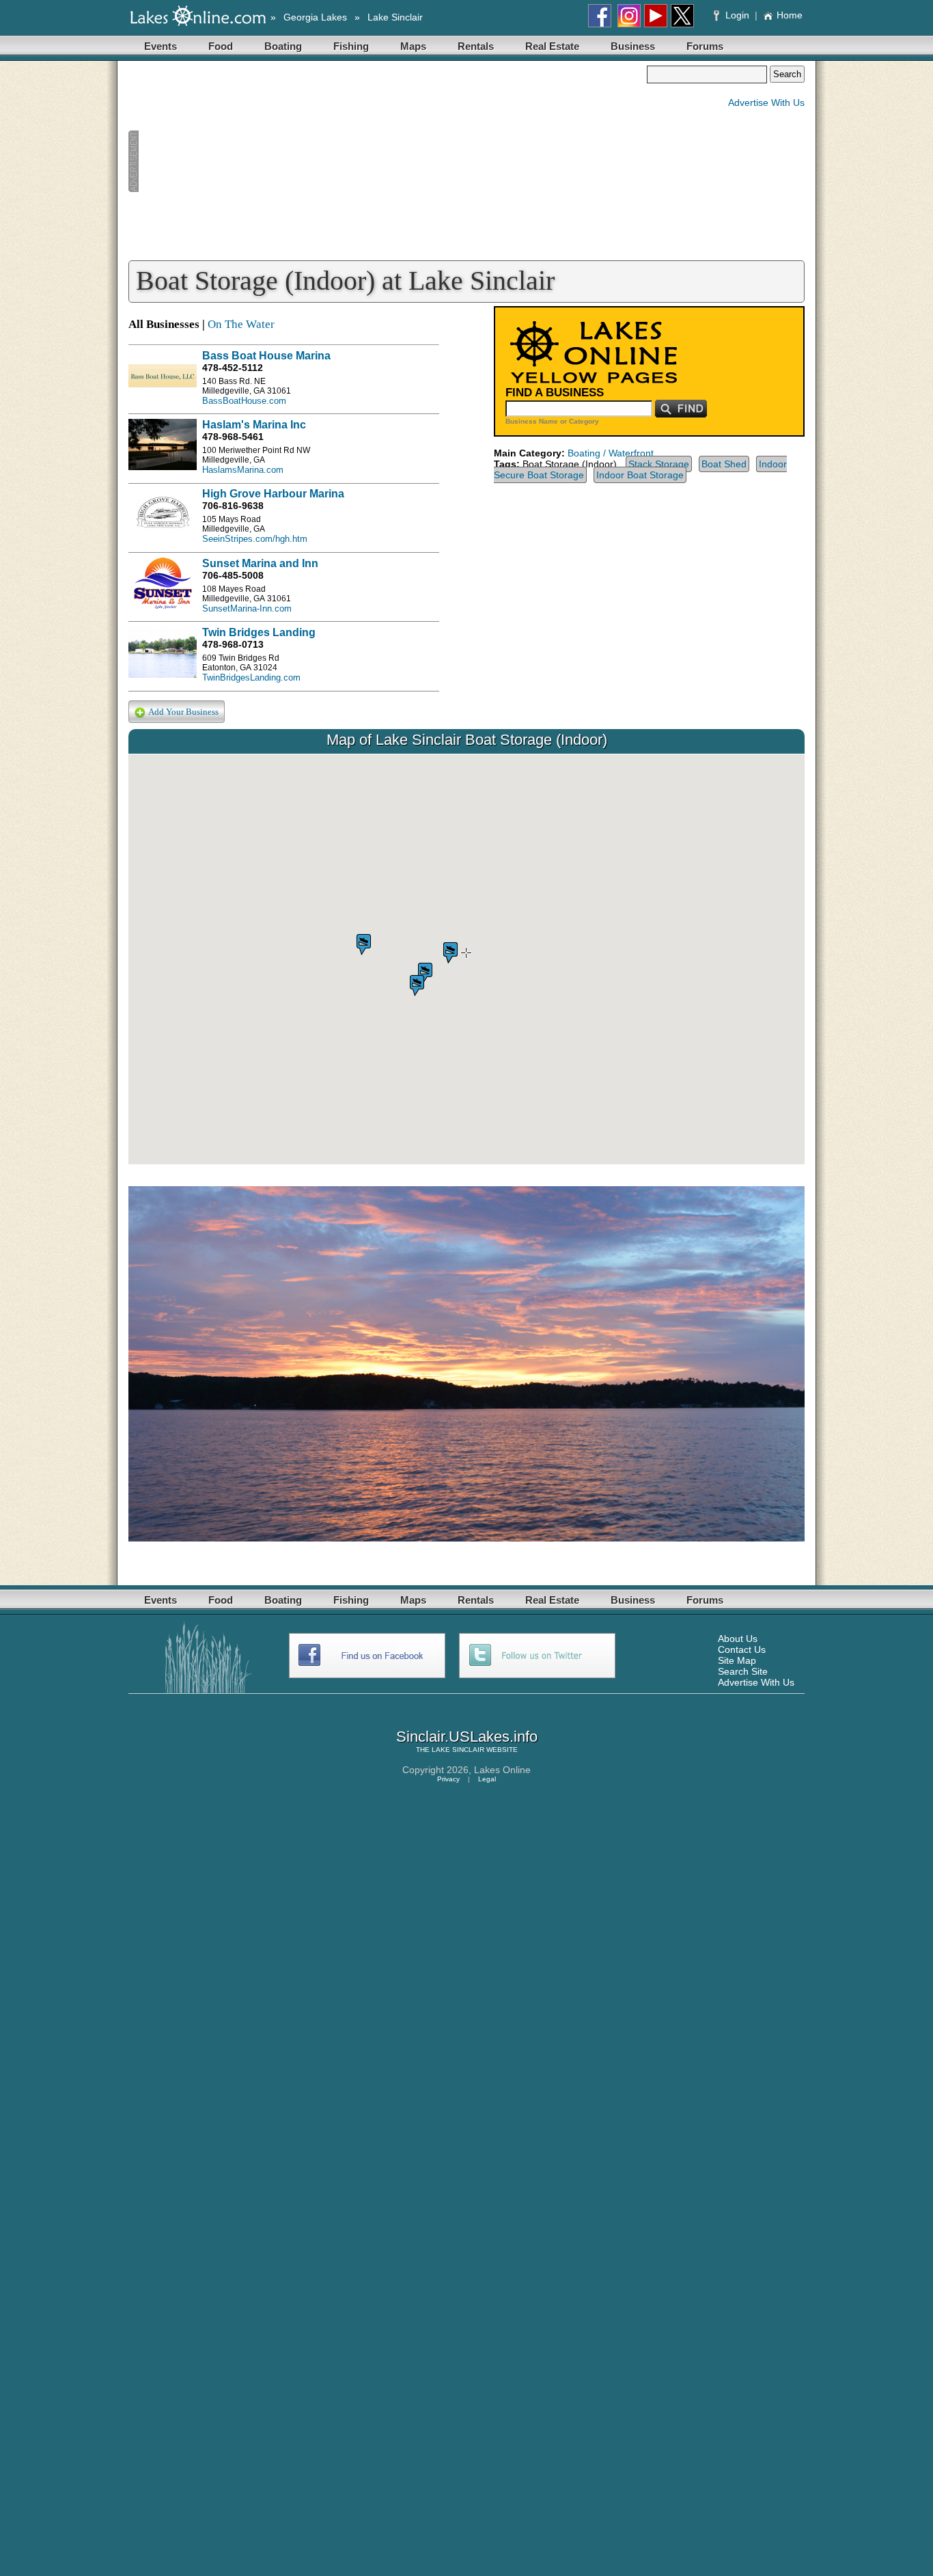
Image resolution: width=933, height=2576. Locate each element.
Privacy (448, 1779)
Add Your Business (183, 712)
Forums (705, 46)
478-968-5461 (233, 437)
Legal (487, 1779)
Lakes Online (502, 1770)
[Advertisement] (387, 161)
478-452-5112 (233, 368)
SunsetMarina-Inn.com (247, 608)
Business (633, 46)
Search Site (743, 1671)
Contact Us (742, 1649)
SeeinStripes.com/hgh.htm (255, 539)
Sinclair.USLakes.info (467, 1737)
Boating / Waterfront (611, 453)
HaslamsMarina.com (243, 470)
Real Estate (552, 46)
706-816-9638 (233, 506)
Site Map (737, 1660)
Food (221, 46)
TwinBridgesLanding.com (251, 677)
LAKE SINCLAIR (458, 1750)
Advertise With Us (766, 102)
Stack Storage (659, 464)
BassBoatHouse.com (244, 401)
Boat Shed (724, 464)
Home (790, 15)
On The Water (241, 324)
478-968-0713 (233, 644)
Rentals (476, 46)
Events (161, 46)
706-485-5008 (233, 575)
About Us (738, 1639)
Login (737, 15)
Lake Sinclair (395, 17)
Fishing (351, 46)
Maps (413, 46)
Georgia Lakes (315, 17)
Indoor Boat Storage (640, 475)
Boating (283, 46)
